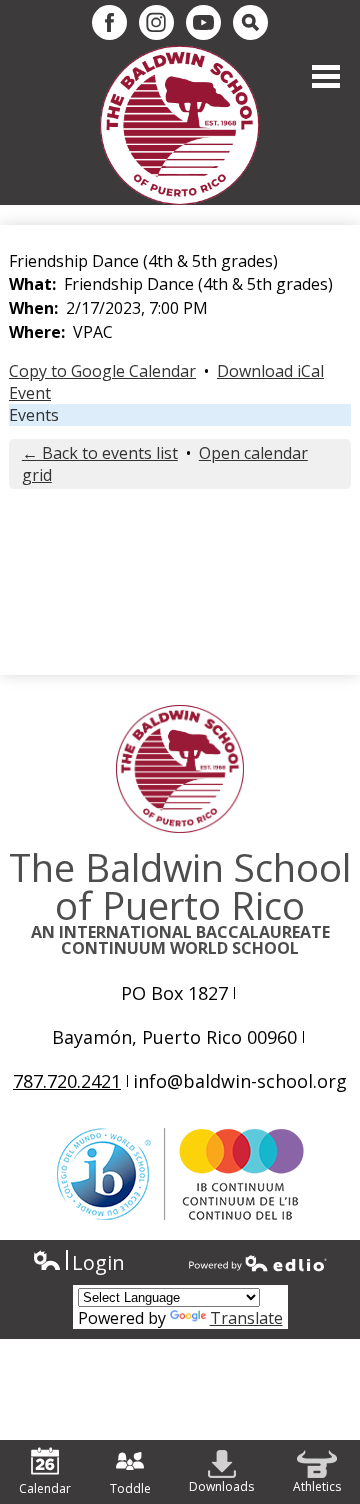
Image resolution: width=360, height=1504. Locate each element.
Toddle (130, 1488)
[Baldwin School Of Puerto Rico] (180, 125)
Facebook (109, 22)
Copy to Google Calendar (102, 371)
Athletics (317, 1486)
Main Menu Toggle (326, 76)
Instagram (156, 22)
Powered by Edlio (258, 1263)
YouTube (203, 22)
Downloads (221, 1486)
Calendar (45, 1488)
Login (78, 1262)
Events (34, 415)
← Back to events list (100, 453)
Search (250, 22)
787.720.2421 (67, 1081)
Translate (246, 1318)
